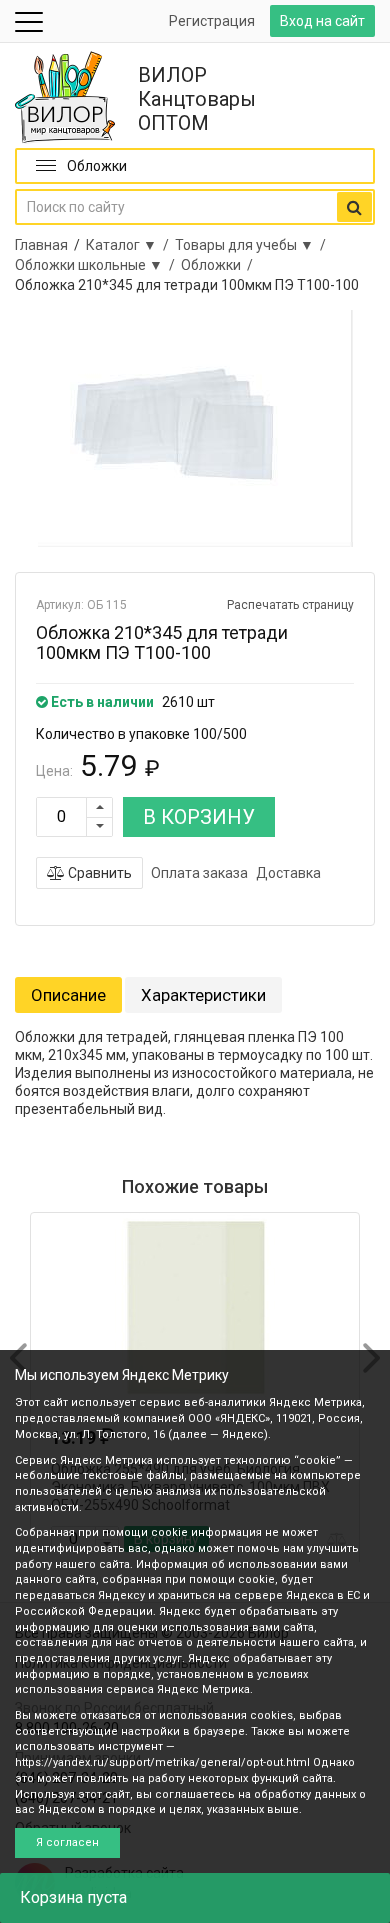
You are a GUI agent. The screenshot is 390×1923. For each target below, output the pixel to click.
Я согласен (67, 1842)
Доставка (288, 873)
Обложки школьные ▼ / (98, 265)
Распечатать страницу (290, 605)
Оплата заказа (199, 873)
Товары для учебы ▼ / (253, 245)
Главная (41, 245)
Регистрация (212, 21)
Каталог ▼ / (130, 245)
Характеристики (203, 995)
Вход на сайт (322, 21)
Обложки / (220, 265)
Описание (68, 995)
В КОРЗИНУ (199, 817)
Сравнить (98, 873)
